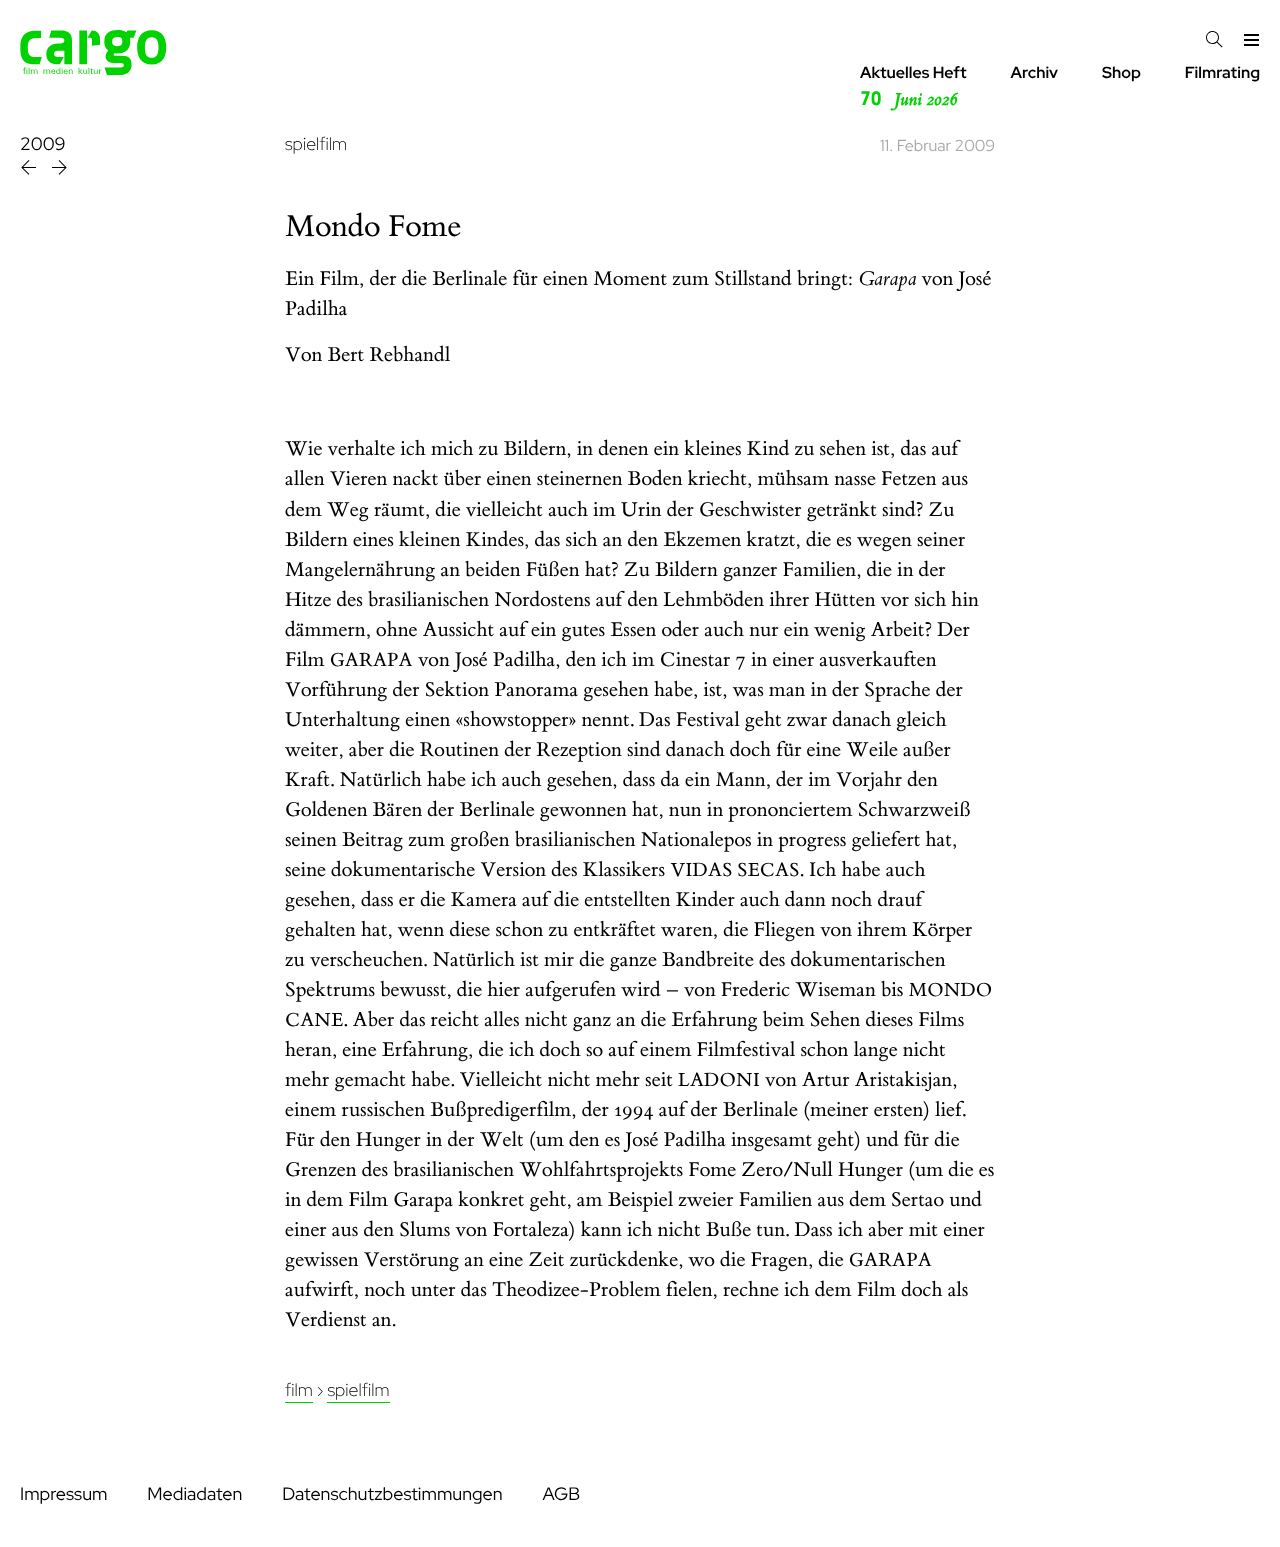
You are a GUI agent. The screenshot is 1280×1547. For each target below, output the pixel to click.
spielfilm (316, 144)
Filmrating (1222, 72)
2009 (42, 144)
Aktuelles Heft (913, 86)
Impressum (63, 1494)
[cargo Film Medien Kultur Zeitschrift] (93, 69)
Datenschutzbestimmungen (392, 1494)
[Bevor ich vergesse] (59, 170)
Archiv (1034, 72)
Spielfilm (358, 1390)
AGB (561, 1494)
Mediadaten (194, 1494)
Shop (1121, 72)
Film (299, 1390)
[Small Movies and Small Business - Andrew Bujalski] (30, 170)
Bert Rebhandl (389, 355)
